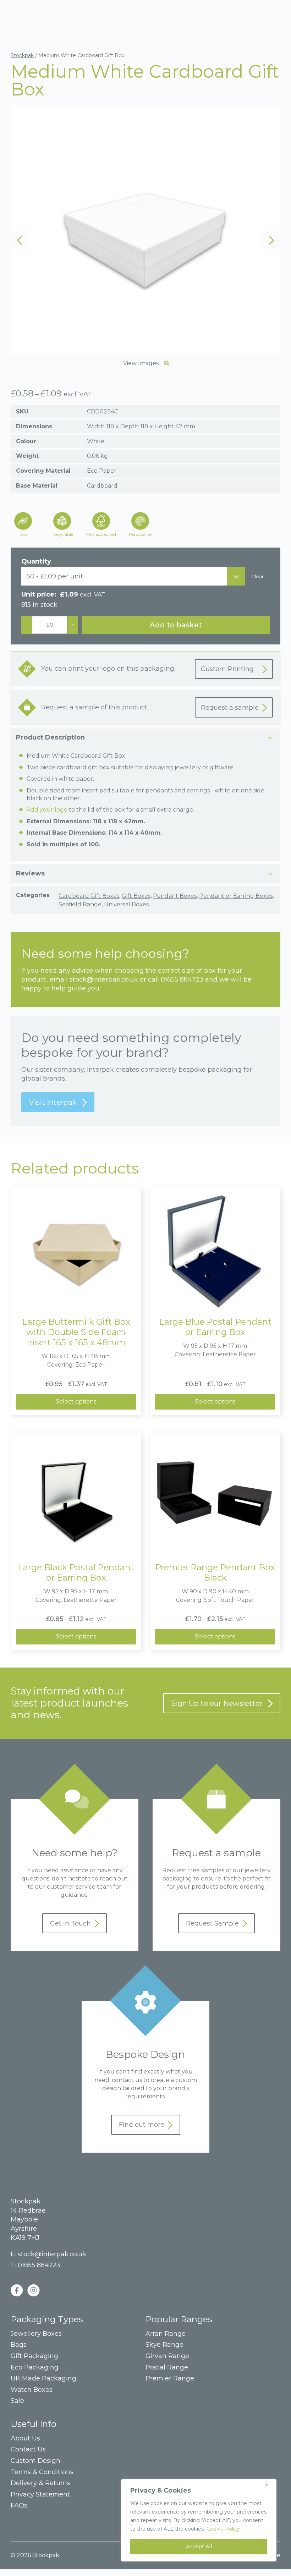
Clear (257, 576)
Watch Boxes (32, 2390)
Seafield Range (80, 904)
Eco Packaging (35, 2368)
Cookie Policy (223, 2529)
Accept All (199, 2547)
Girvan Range (167, 2356)
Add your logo (47, 810)
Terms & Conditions (42, 2472)
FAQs (19, 2506)
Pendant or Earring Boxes (236, 896)
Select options (76, 1402)
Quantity (36, 561)
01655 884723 (182, 979)
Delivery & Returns (40, 2483)
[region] (199, 2520)
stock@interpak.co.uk (104, 979)
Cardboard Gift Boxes (89, 896)
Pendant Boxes (175, 896)
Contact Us (28, 2449)
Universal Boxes (126, 904)
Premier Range (170, 2379)
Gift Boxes (136, 896)
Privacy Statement (40, 2495)
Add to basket (176, 625)
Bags (19, 2345)
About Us (25, 2438)
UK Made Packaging (43, 2379)
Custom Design (35, 2461)
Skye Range (164, 2345)
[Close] (269, 2485)
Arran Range (166, 2334)
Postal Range (167, 2368)
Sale (17, 2401)
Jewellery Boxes (36, 2334)
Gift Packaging (34, 2356)
